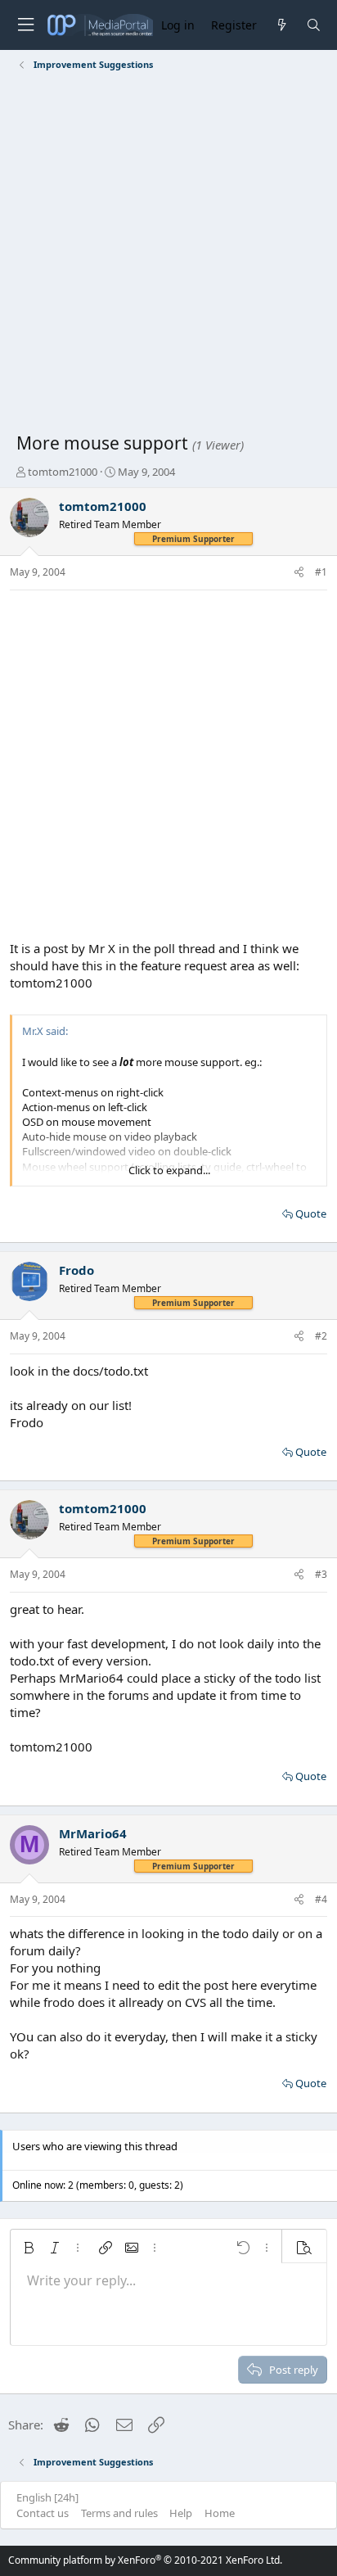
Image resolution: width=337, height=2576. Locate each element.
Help (181, 2513)
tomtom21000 (63, 472)
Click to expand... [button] (169, 1170)
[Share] (299, 573)
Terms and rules (119, 2513)
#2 (321, 1336)
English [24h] (47, 2497)
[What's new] (281, 25)
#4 (321, 1899)
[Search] (314, 25)
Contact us (43, 2513)
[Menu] (25, 25)
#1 (321, 572)
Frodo (76, 1270)
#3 (321, 1574)
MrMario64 (93, 1833)
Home (220, 2513)
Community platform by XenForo (145, 2560)
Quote (311, 1213)
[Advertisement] (168, 255)
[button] (29, 2248)
